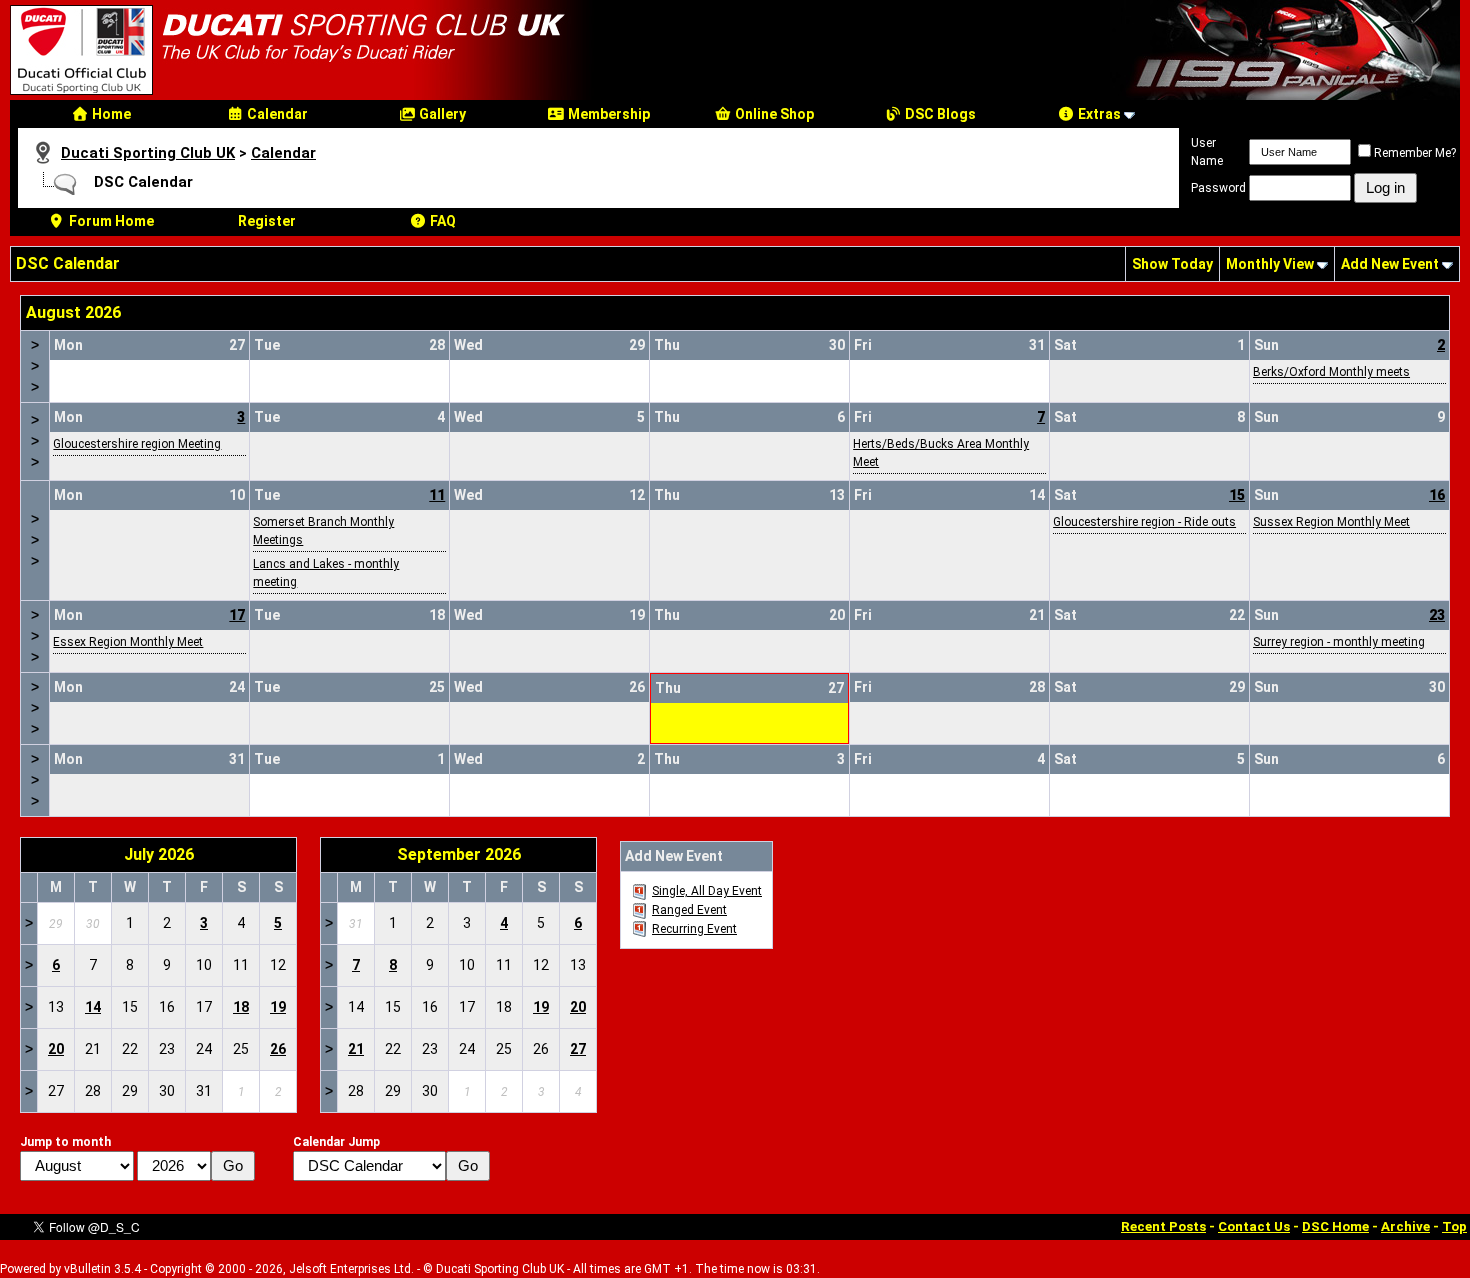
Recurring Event (694, 929)
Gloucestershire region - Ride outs (1144, 522)
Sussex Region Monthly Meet (1331, 522)
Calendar (276, 114)
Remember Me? (1415, 153)
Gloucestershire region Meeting (137, 444)
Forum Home (110, 221)
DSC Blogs (939, 114)
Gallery (441, 114)
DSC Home (1335, 1226)
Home (110, 114)
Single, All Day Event (707, 891)
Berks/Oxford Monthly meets (1331, 372)
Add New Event (1390, 264)
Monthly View (1270, 264)
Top (1454, 1226)
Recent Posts (1163, 1226)
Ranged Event (689, 910)
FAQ (441, 221)
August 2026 (73, 312)
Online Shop (773, 114)
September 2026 (459, 854)
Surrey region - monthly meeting (1339, 642)
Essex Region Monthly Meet (128, 642)
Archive (1405, 1226)
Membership (607, 114)
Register (267, 221)
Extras (1098, 114)
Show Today (1172, 264)
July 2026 (159, 854)
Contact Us (1254, 1226)
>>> (35, 366)
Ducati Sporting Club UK (148, 153)
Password (1218, 188)
